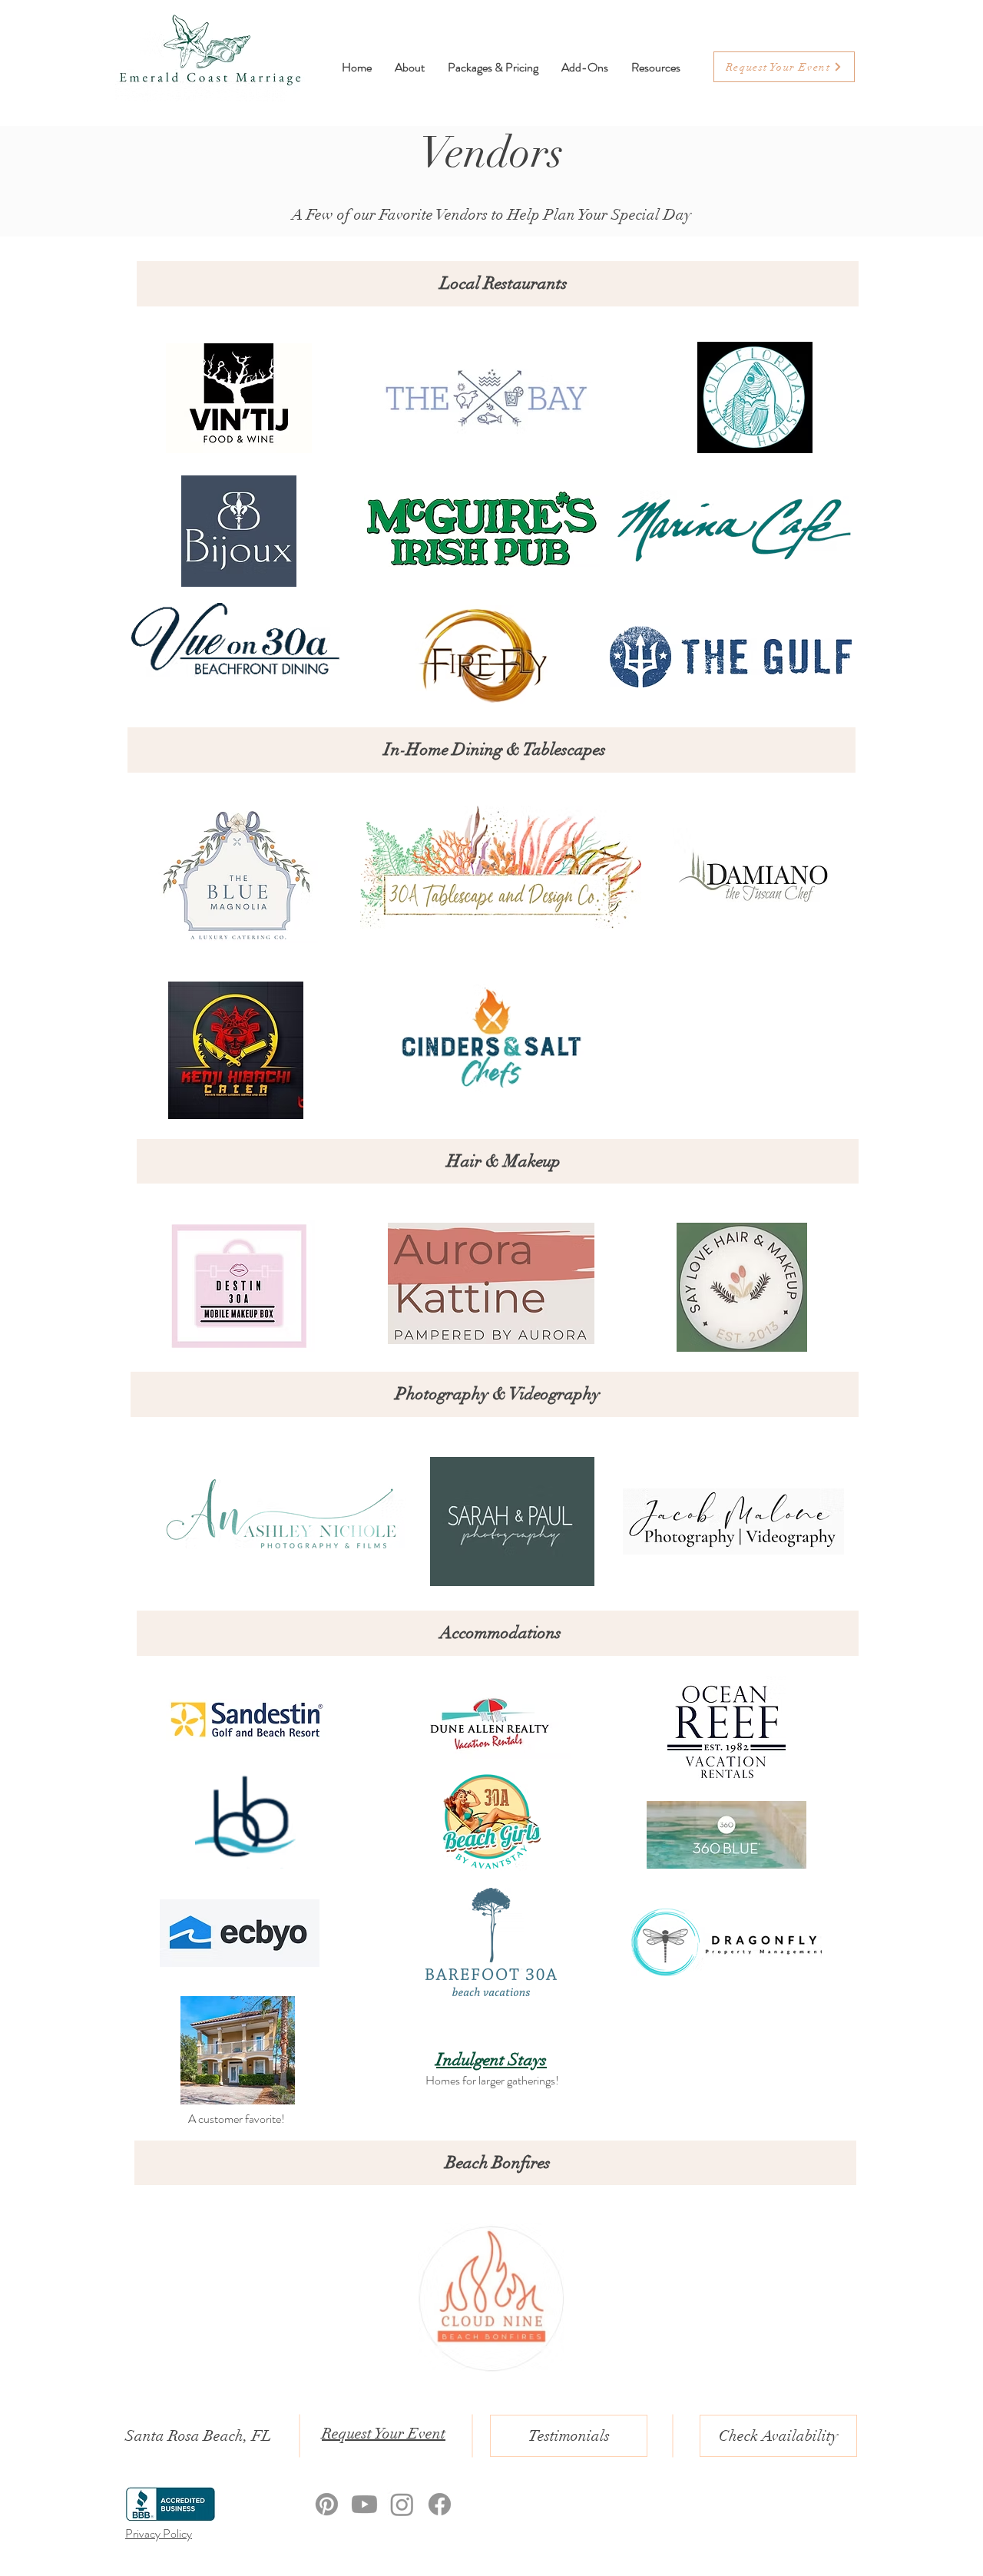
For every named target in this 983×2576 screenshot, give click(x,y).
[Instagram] (402, 2504)
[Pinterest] (327, 2504)
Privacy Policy (159, 2533)
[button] (656, 67)
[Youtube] (364, 2504)
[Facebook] (440, 2504)
